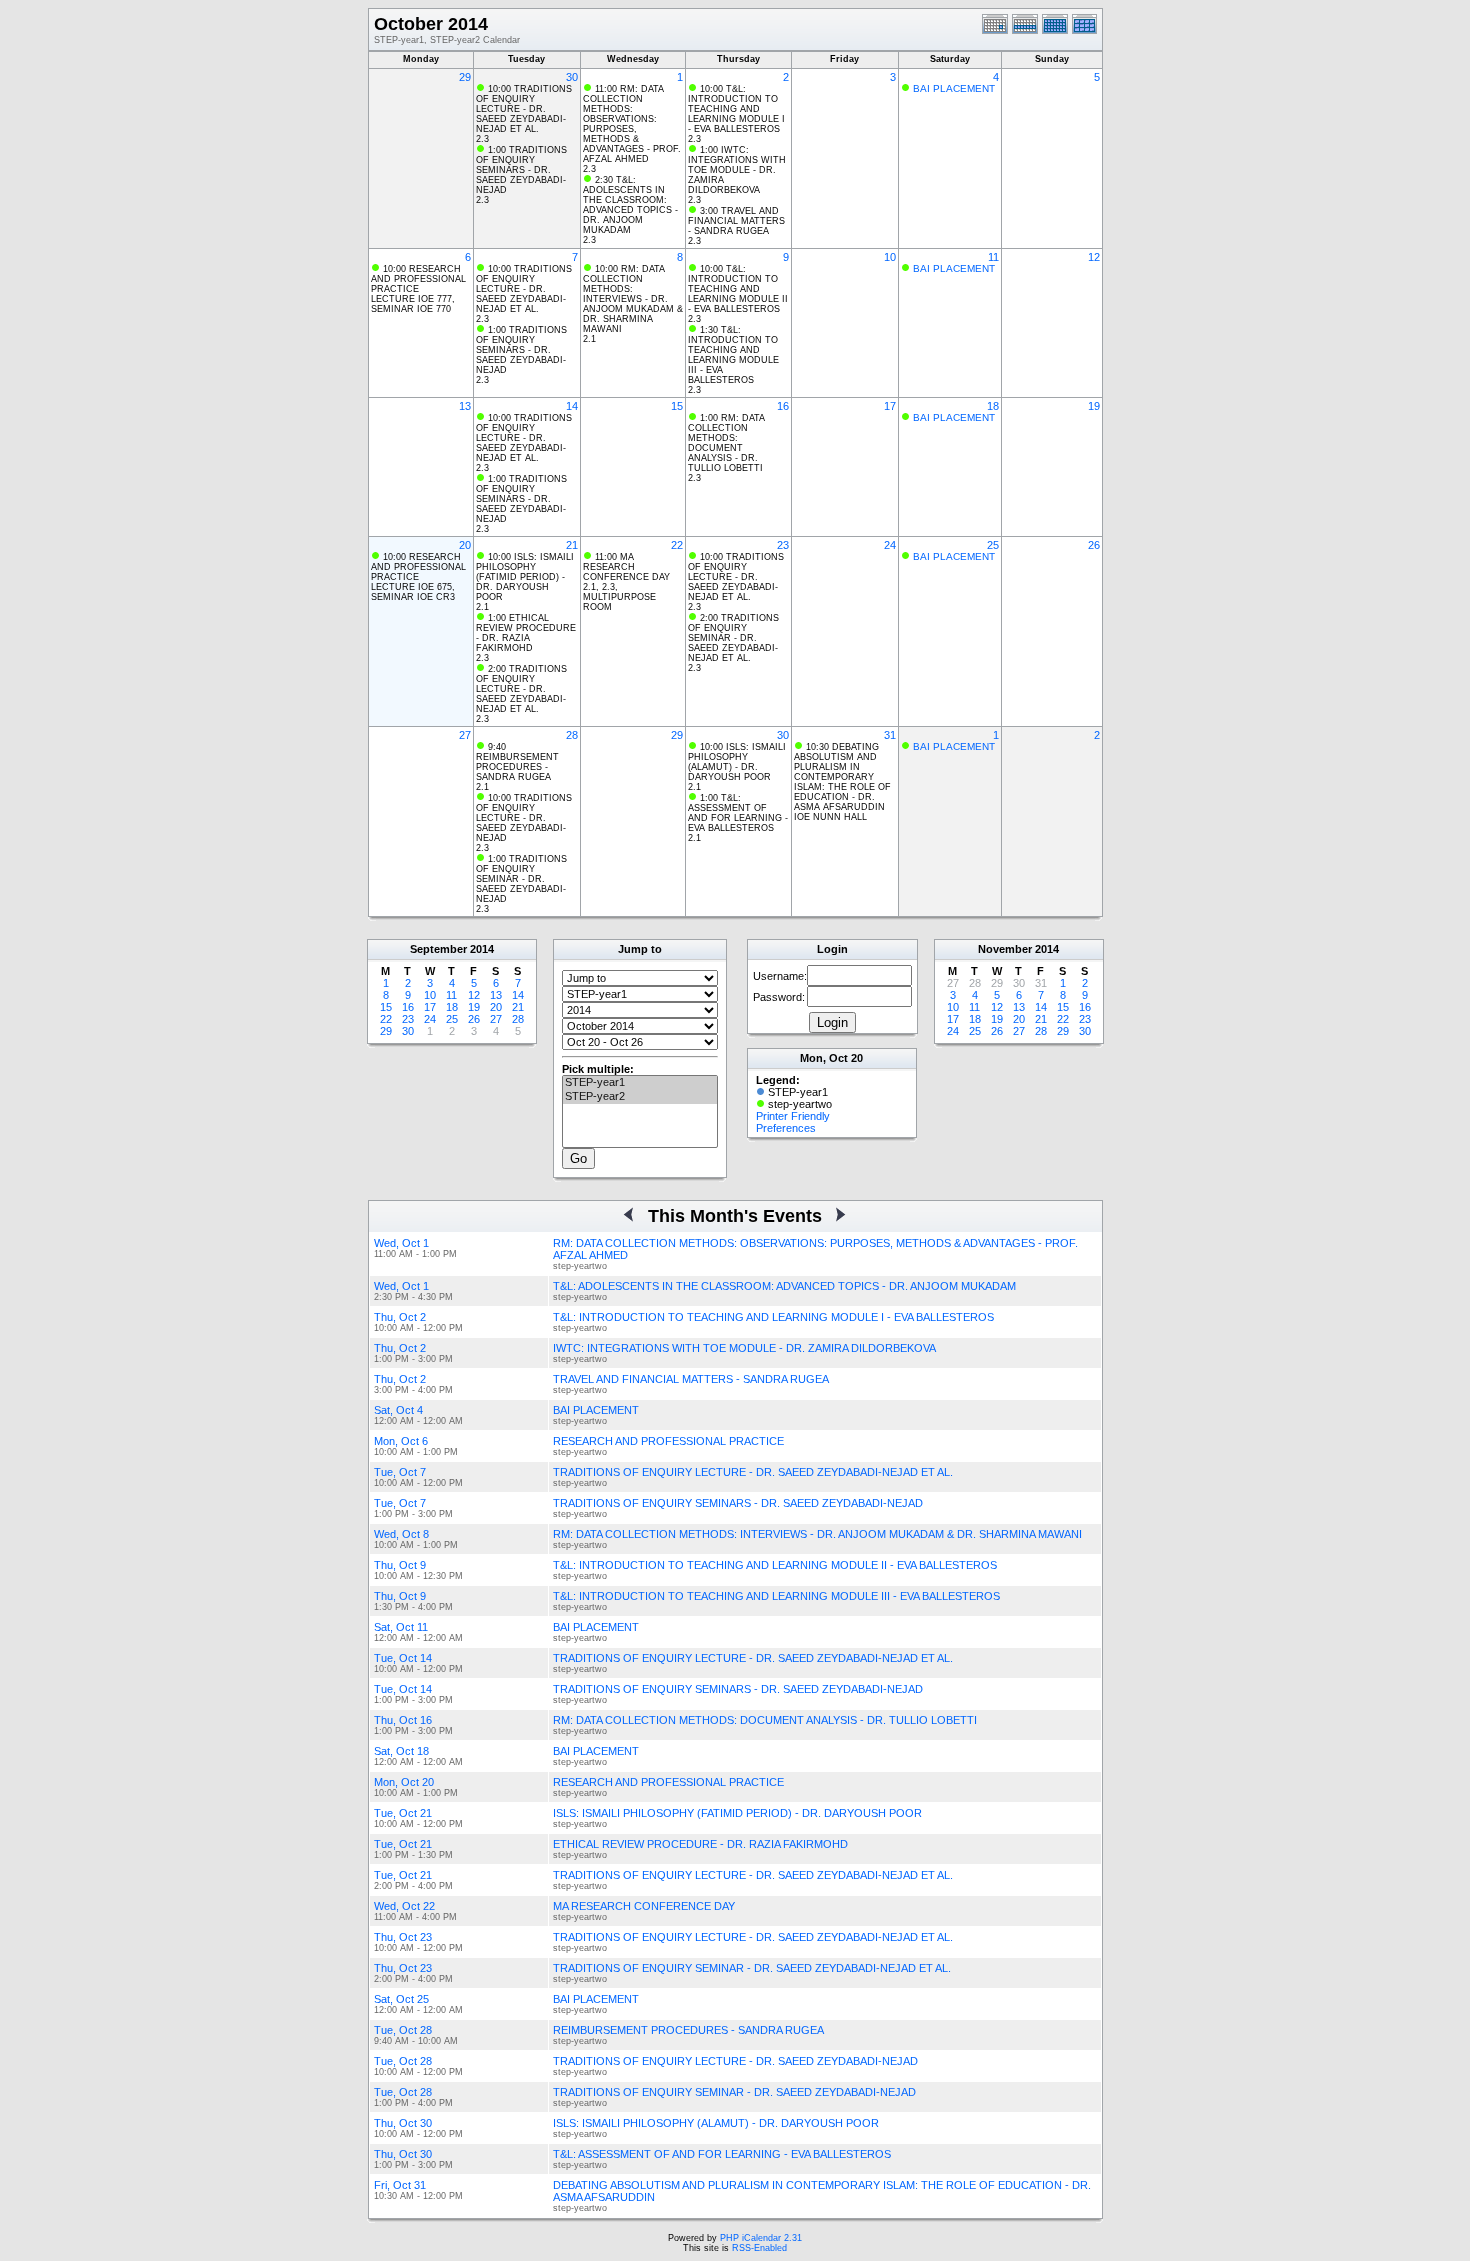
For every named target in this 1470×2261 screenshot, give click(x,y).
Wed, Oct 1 (401, 1243)
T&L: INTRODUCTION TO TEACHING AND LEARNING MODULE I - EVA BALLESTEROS (773, 1317)
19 (1094, 406)
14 (572, 406)
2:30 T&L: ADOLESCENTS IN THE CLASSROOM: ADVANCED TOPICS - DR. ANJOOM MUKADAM (630, 205)
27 (465, 735)
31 (890, 735)
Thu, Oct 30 (403, 2123)
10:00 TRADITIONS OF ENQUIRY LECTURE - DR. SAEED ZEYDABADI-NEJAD (524, 818)
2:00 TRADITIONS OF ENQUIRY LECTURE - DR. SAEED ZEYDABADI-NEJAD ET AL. (521, 689)
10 (890, 257)
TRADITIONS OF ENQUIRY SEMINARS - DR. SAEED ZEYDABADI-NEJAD (738, 1503)
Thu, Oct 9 (400, 1565)
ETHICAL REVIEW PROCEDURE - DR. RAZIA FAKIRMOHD (700, 1844)
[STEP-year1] (640, 1083)
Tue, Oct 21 (403, 1813)
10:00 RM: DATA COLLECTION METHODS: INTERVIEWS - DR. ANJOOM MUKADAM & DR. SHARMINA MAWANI (633, 299)
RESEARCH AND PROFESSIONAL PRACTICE (668, 1441)
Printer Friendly (793, 1116)
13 (465, 406)
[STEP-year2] (640, 1097)
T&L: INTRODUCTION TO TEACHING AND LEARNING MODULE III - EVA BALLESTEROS (776, 1596)
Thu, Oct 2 (400, 1317)
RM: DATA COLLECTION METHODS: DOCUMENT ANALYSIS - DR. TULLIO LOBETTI (765, 1720)
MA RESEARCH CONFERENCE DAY (644, 1906)
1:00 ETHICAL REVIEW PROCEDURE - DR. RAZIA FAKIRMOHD (526, 633)
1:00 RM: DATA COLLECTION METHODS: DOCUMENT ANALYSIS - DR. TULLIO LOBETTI (726, 443)
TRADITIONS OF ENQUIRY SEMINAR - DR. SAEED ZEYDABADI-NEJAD (734, 2092)
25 (993, 545)
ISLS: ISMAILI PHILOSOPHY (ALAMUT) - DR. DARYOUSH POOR (716, 2123)
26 (1094, 545)
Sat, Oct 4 (398, 1410)
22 (677, 545)
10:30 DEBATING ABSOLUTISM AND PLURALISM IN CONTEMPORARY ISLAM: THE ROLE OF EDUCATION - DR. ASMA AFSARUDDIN (842, 777)
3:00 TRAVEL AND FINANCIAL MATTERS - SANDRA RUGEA (736, 221)
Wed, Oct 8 (401, 1534)
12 (1094, 257)
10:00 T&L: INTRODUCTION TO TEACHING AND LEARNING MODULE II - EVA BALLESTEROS (738, 289)
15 (677, 406)
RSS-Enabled (759, 2248)
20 (465, 545)
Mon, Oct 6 (401, 1441)
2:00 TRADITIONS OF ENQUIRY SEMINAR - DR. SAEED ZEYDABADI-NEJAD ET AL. (733, 638)
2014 (482, 949)
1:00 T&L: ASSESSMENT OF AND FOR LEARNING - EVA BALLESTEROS (738, 813)
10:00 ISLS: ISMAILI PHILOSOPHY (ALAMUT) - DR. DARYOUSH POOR (737, 762)
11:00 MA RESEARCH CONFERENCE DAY (626, 567)
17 (890, 406)
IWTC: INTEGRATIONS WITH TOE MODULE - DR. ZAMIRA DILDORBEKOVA (744, 1348)
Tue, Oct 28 (403, 2030)
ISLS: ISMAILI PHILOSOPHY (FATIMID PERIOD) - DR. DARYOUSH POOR (737, 1813)
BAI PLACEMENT (954, 88)
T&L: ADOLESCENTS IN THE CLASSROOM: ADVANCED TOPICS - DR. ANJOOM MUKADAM (784, 1286)
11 (993, 257)
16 (783, 406)
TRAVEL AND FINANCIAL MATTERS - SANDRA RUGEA (691, 1379)
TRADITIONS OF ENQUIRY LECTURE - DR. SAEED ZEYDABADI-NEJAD (735, 2061)
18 (993, 406)
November (1005, 949)
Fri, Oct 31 (400, 2185)
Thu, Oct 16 (403, 1720)
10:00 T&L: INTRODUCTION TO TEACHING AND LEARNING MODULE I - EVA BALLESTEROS (736, 109)
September (438, 949)
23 (783, 545)
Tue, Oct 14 (403, 1658)
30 (572, 77)
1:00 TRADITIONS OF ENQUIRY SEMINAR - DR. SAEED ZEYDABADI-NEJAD (521, 879)
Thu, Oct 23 (403, 1937)
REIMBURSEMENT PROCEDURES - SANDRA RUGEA (688, 2030)
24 (890, 545)
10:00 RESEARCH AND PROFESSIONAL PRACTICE (418, 279)
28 (572, 735)
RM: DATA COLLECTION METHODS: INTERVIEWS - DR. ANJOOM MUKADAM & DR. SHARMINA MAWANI (817, 1534)
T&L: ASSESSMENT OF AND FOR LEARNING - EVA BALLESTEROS (722, 2154)
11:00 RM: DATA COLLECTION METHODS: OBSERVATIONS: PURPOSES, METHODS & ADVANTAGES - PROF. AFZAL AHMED (632, 124)
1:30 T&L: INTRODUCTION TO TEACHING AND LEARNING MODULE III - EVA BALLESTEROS (733, 355)
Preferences (786, 1128)
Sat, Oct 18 (401, 1751)
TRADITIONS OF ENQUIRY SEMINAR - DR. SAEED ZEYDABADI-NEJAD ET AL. (752, 1968)
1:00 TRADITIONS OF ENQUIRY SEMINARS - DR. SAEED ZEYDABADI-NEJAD (521, 170)
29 (465, 77)
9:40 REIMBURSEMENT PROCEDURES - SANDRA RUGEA (517, 762)
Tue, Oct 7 (400, 1472)
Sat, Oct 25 (401, 1999)
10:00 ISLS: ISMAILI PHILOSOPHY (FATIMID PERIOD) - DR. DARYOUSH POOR (525, 577)
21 (572, 545)
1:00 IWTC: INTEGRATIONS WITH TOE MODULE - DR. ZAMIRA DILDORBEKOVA (737, 170)
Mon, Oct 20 (404, 1782)
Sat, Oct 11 (401, 1627)
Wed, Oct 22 (404, 1906)
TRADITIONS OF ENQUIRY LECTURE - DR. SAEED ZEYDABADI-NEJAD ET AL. (753, 1472)
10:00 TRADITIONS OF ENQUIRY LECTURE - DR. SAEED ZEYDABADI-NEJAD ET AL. (524, 109)
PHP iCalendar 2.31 (761, 2238)
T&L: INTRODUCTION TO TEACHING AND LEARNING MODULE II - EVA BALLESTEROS (775, 1565)
